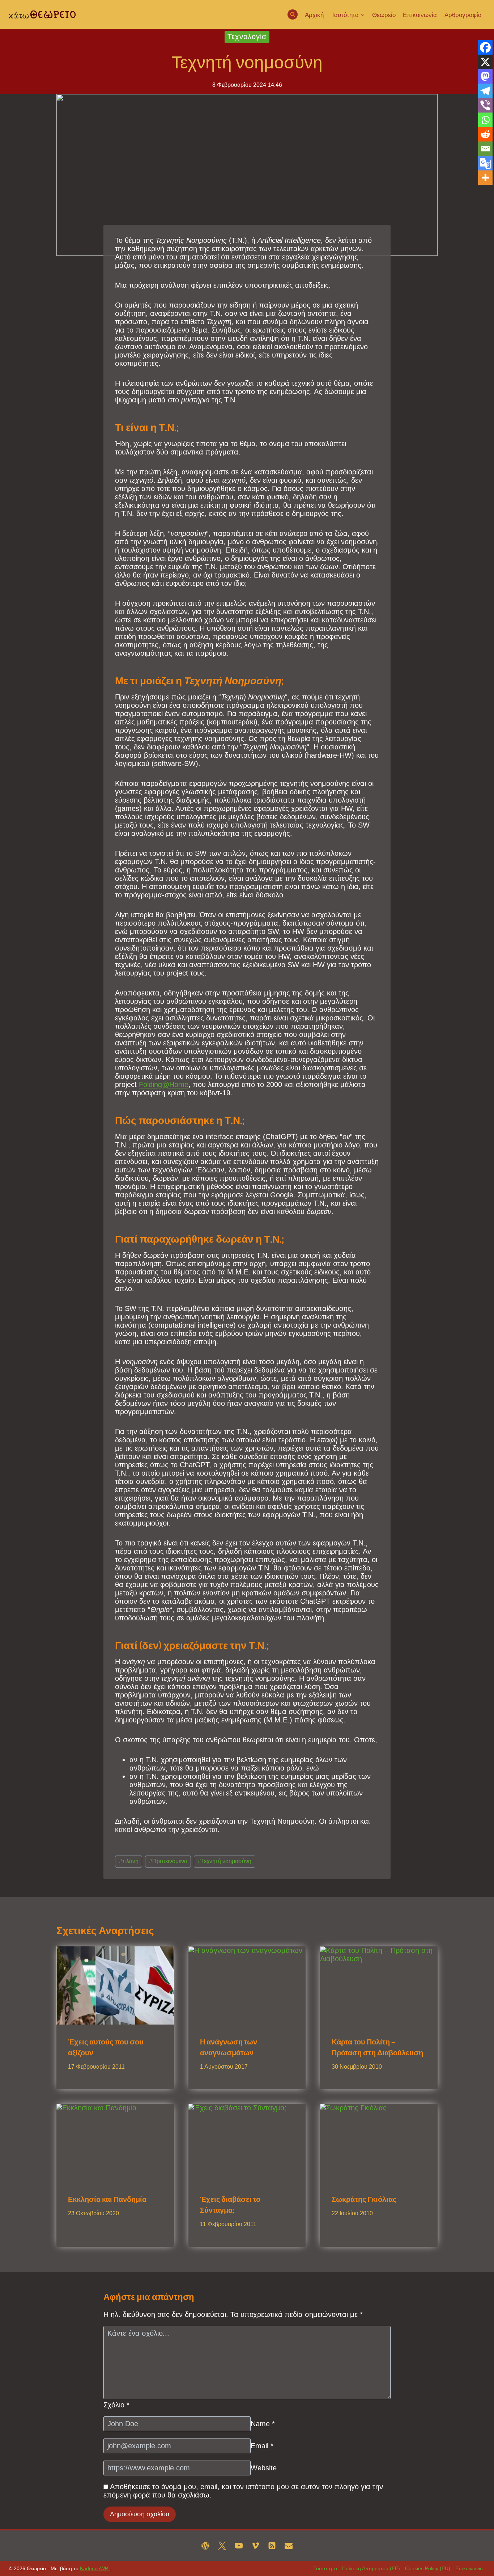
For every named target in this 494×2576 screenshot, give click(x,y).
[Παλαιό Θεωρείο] (205, 2546)
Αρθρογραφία (463, 15)
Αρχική (314, 15)
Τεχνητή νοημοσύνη (225, 1861)
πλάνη (129, 1861)
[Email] (485, 149)
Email (262, 2446)
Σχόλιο (116, 2405)
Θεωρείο (384, 15)
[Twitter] (222, 2546)
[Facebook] (485, 47)
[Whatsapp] (485, 120)
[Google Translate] (485, 163)
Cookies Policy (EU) (428, 2568)
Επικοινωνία (420, 15)
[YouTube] (239, 2546)
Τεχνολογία (247, 37)
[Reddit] (485, 134)
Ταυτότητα (325, 2568)
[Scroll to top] (474, 2560)
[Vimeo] (255, 2546)
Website (264, 2468)
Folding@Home (164, 1084)
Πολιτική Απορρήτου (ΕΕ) (371, 2568)
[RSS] (272, 2546)
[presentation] (115, 1985)
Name (263, 2424)
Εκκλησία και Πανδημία (107, 2199)
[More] (485, 178)
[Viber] (485, 105)
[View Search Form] (293, 14)
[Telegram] (485, 91)
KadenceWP (95, 2568)
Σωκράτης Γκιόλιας (364, 2199)
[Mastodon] (485, 76)
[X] (485, 62)
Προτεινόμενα (168, 1861)
